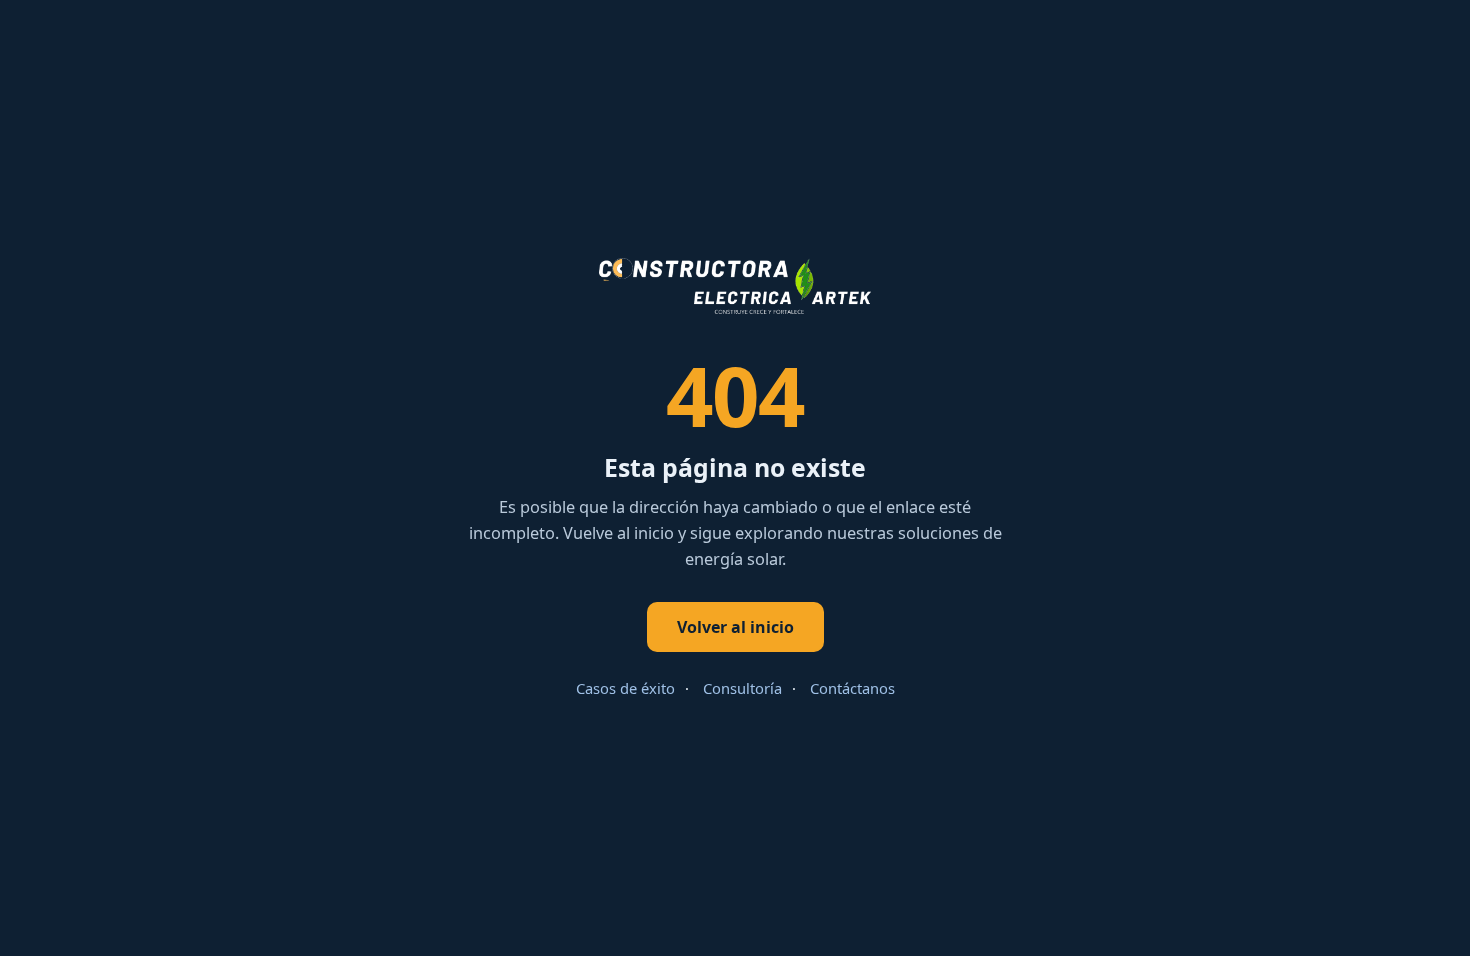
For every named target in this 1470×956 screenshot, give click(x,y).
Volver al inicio (735, 627)
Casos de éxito (625, 688)
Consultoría (742, 688)
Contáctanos (852, 688)
